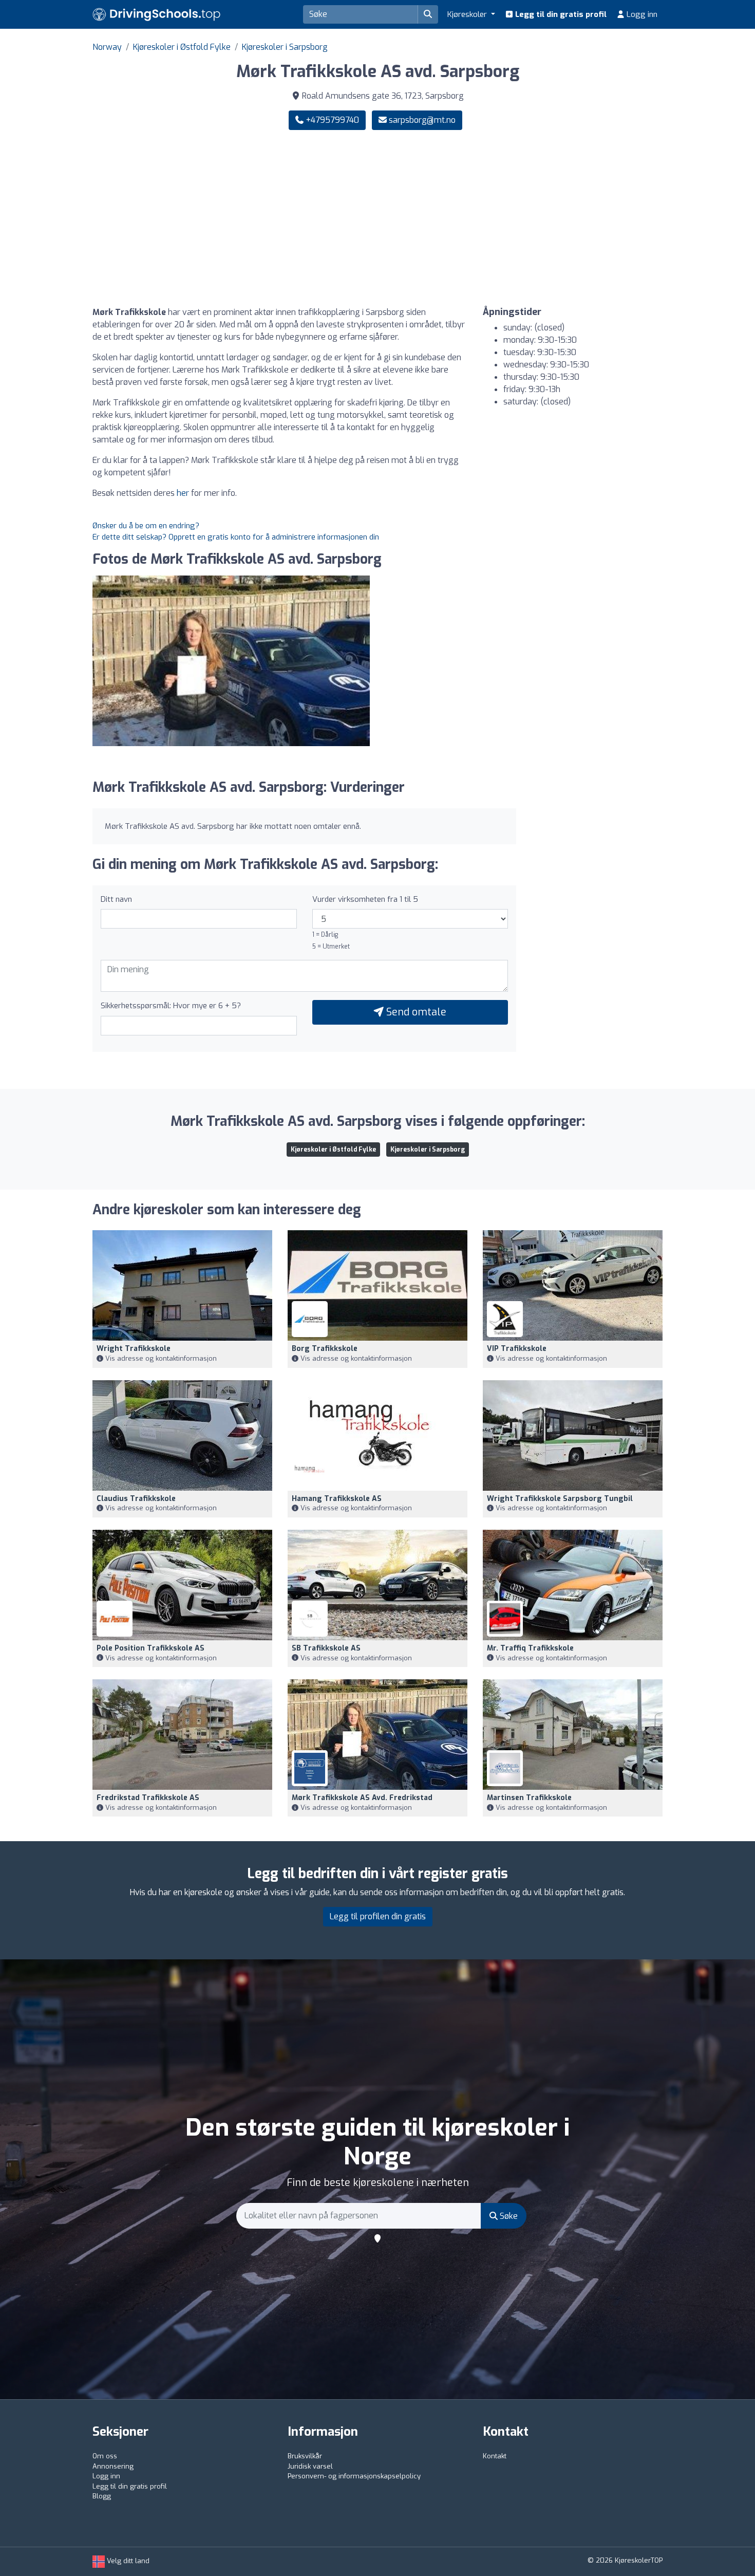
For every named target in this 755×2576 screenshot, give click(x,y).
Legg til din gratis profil (560, 14)
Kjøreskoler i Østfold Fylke (182, 47)
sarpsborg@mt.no (422, 120)
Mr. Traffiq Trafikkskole (530, 1648)
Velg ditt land (127, 2561)
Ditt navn (116, 899)
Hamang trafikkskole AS (337, 1499)
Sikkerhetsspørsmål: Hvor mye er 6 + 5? (171, 1006)
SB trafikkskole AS (326, 1648)
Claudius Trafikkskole (136, 1499)
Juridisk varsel (310, 2466)
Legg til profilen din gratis (378, 1916)
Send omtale (415, 1012)
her (183, 493)
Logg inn (641, 14)
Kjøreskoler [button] (468, 14)
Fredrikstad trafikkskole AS (148, 1798)
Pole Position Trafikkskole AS (150, 1648)
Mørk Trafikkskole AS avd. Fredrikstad (362, 1798)
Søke (508, 2216)
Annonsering (113, 2466)
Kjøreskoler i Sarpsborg (285, 47)
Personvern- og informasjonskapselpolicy (354, 2476)
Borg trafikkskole (325, 1349)
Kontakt (495, 2456)
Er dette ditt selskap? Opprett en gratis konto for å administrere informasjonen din (236, 537)
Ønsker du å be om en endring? (146, 526)
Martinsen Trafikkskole (529, 1798)
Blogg (102, 2496)
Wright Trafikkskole (134, 1349)
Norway (107, 47)
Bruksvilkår (305, 2456)
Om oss (105, 2456)
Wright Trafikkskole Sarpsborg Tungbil (560, 1499)
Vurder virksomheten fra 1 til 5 (365, 899)
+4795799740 (331, 120)
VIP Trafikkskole (517, 1349)
